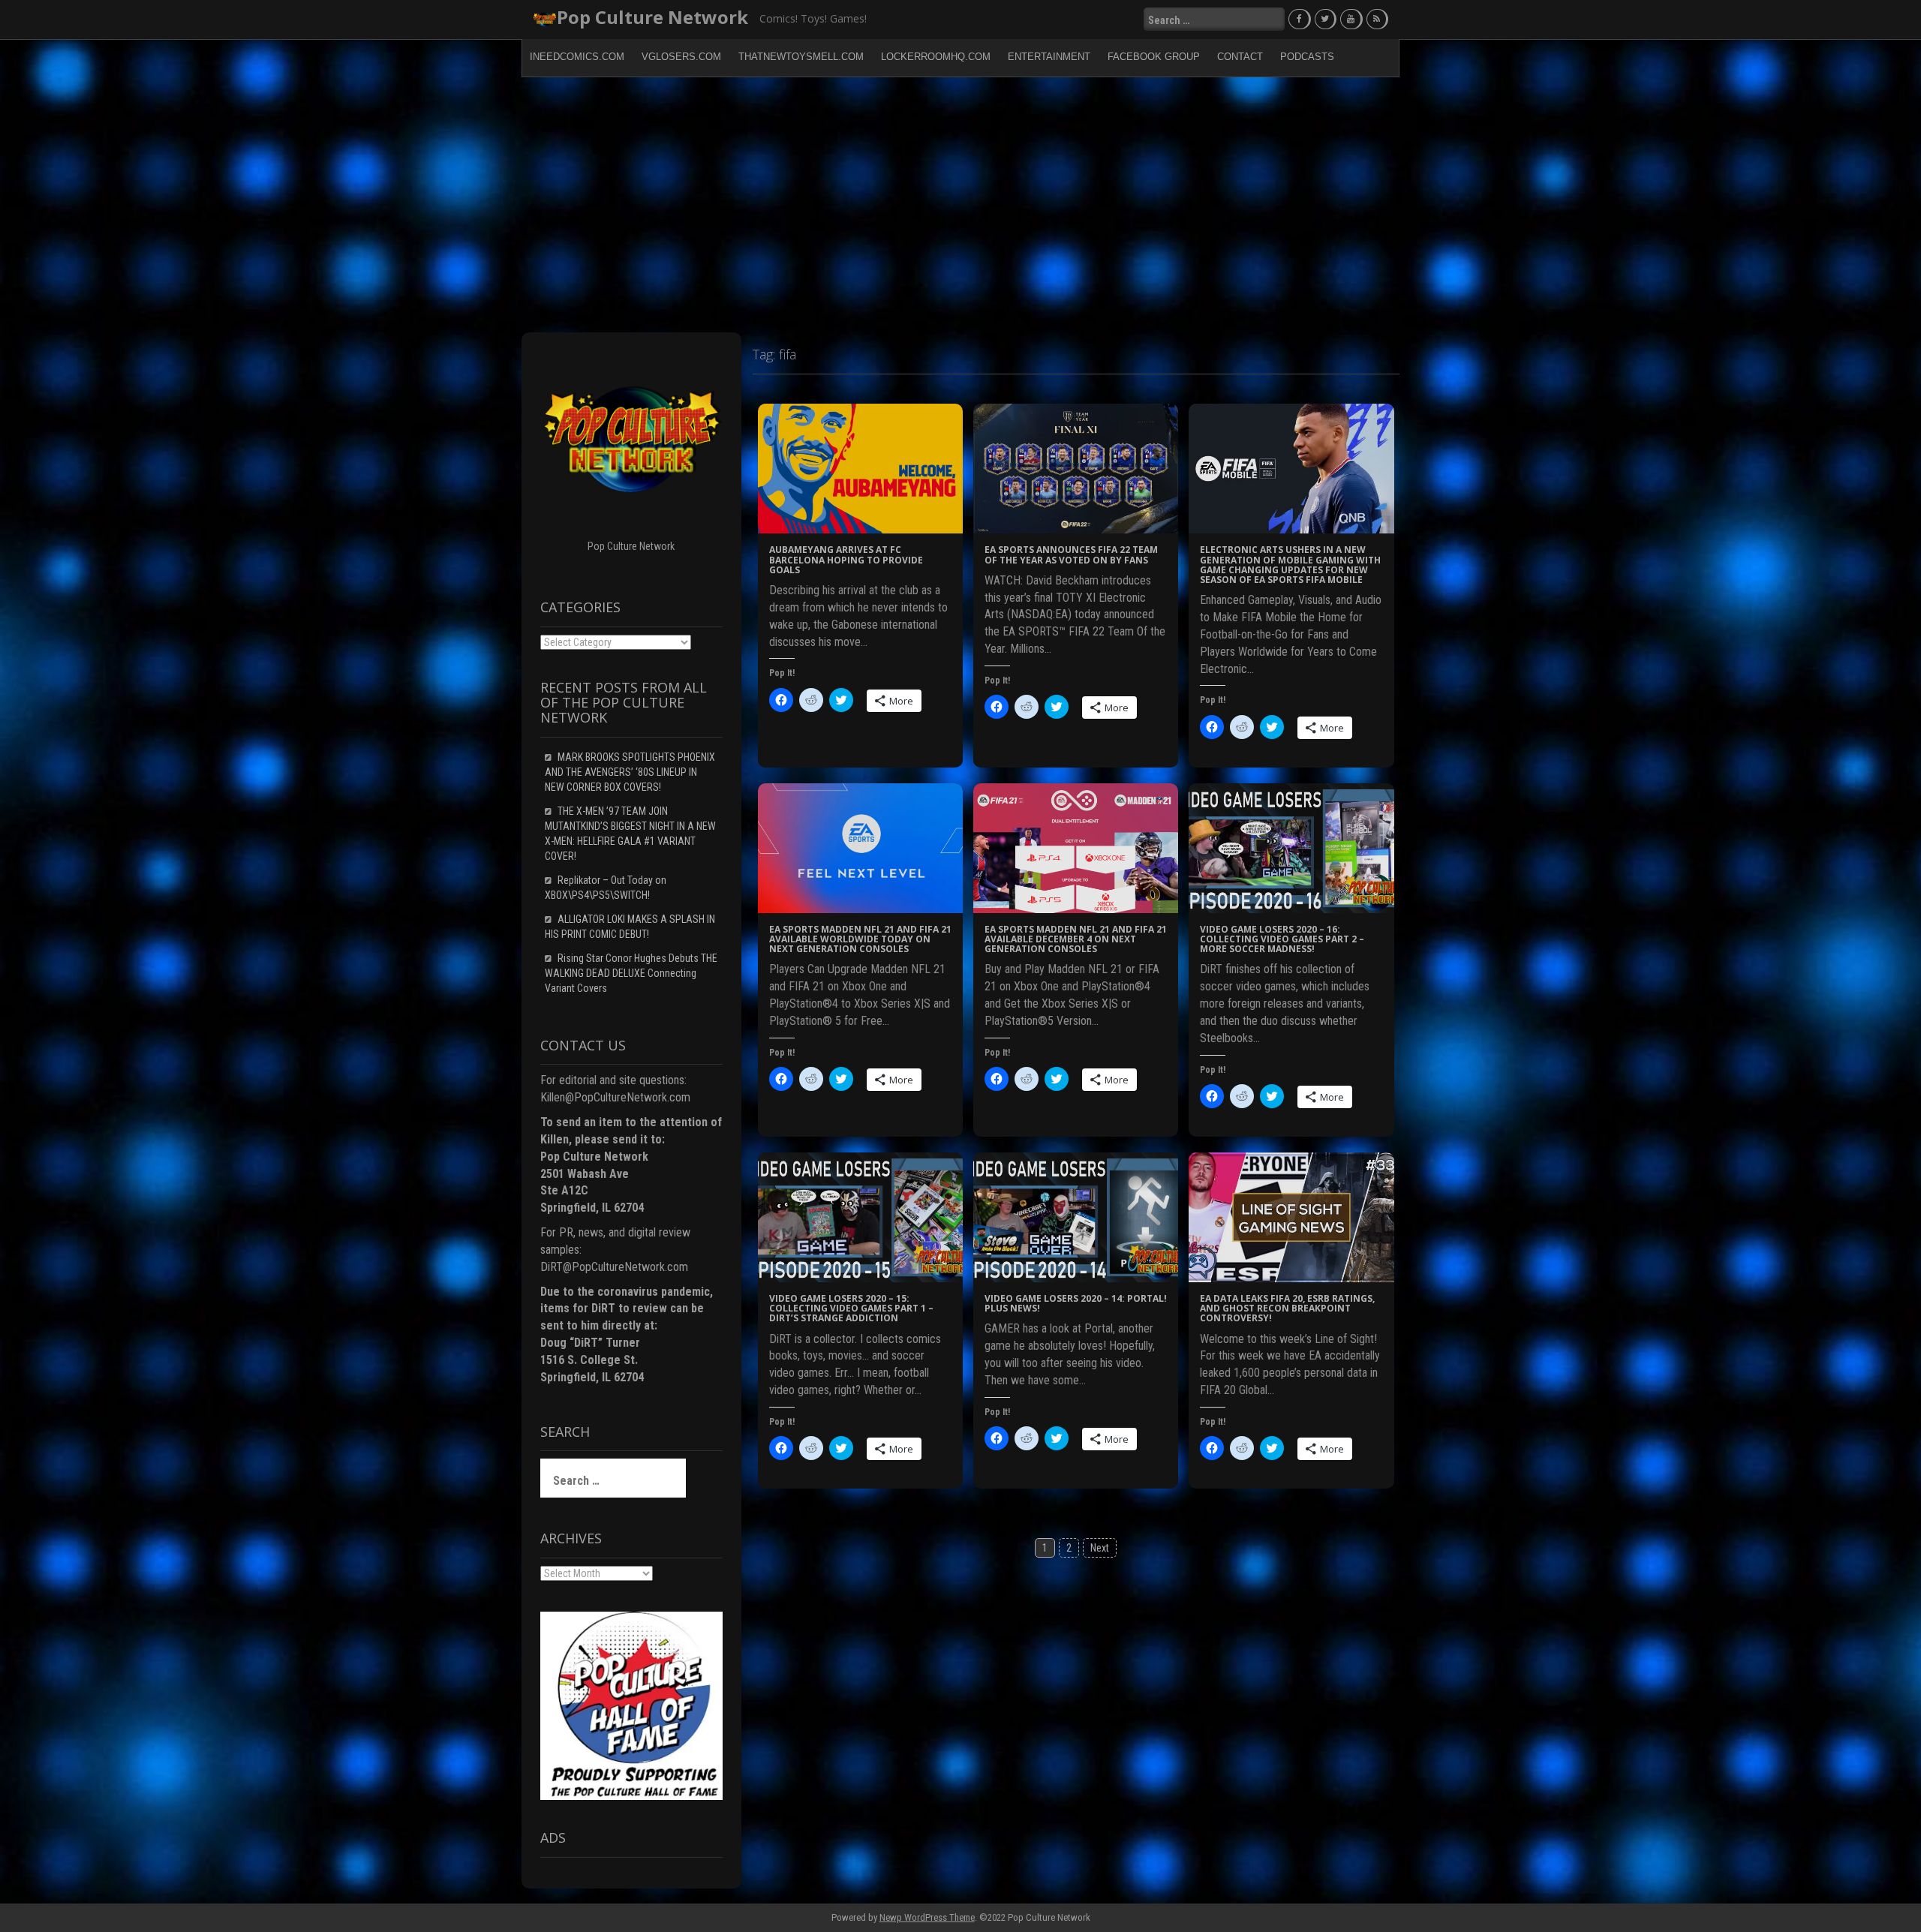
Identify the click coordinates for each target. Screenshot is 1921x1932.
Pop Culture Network (652, 17)
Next (1100, 1548)
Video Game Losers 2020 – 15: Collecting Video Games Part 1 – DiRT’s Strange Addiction (851, 1308)
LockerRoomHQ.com (936, 57)
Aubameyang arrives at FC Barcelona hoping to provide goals (846, 559)
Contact (1240, 57)
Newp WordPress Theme (927, 1917)
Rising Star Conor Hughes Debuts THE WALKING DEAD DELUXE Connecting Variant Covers (631, 973)
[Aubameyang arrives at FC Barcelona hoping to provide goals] (860, 468)
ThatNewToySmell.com (801, 57)
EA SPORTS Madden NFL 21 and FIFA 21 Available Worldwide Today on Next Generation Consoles (860, 939)
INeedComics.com (577, 57)
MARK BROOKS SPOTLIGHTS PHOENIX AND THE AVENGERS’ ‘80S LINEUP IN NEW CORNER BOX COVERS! (630, 772)
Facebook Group (1154, 57)
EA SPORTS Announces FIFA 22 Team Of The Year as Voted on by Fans (1071, 554)
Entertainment (1049, 57)
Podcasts (1307, 57)
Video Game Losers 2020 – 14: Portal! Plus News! (1076, 1303)
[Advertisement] (960, 205)
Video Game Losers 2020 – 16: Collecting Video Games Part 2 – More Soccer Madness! (1282, 939)
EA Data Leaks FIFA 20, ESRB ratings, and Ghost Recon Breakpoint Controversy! (1287, 1308)
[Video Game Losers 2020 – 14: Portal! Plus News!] (1076, 1216)
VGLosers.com (681, 57)
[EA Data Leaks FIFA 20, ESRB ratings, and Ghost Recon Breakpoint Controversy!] (1291, 1216)
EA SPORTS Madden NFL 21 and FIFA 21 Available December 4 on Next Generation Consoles (1076, 939)
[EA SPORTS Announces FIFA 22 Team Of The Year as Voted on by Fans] (1076, 468)
